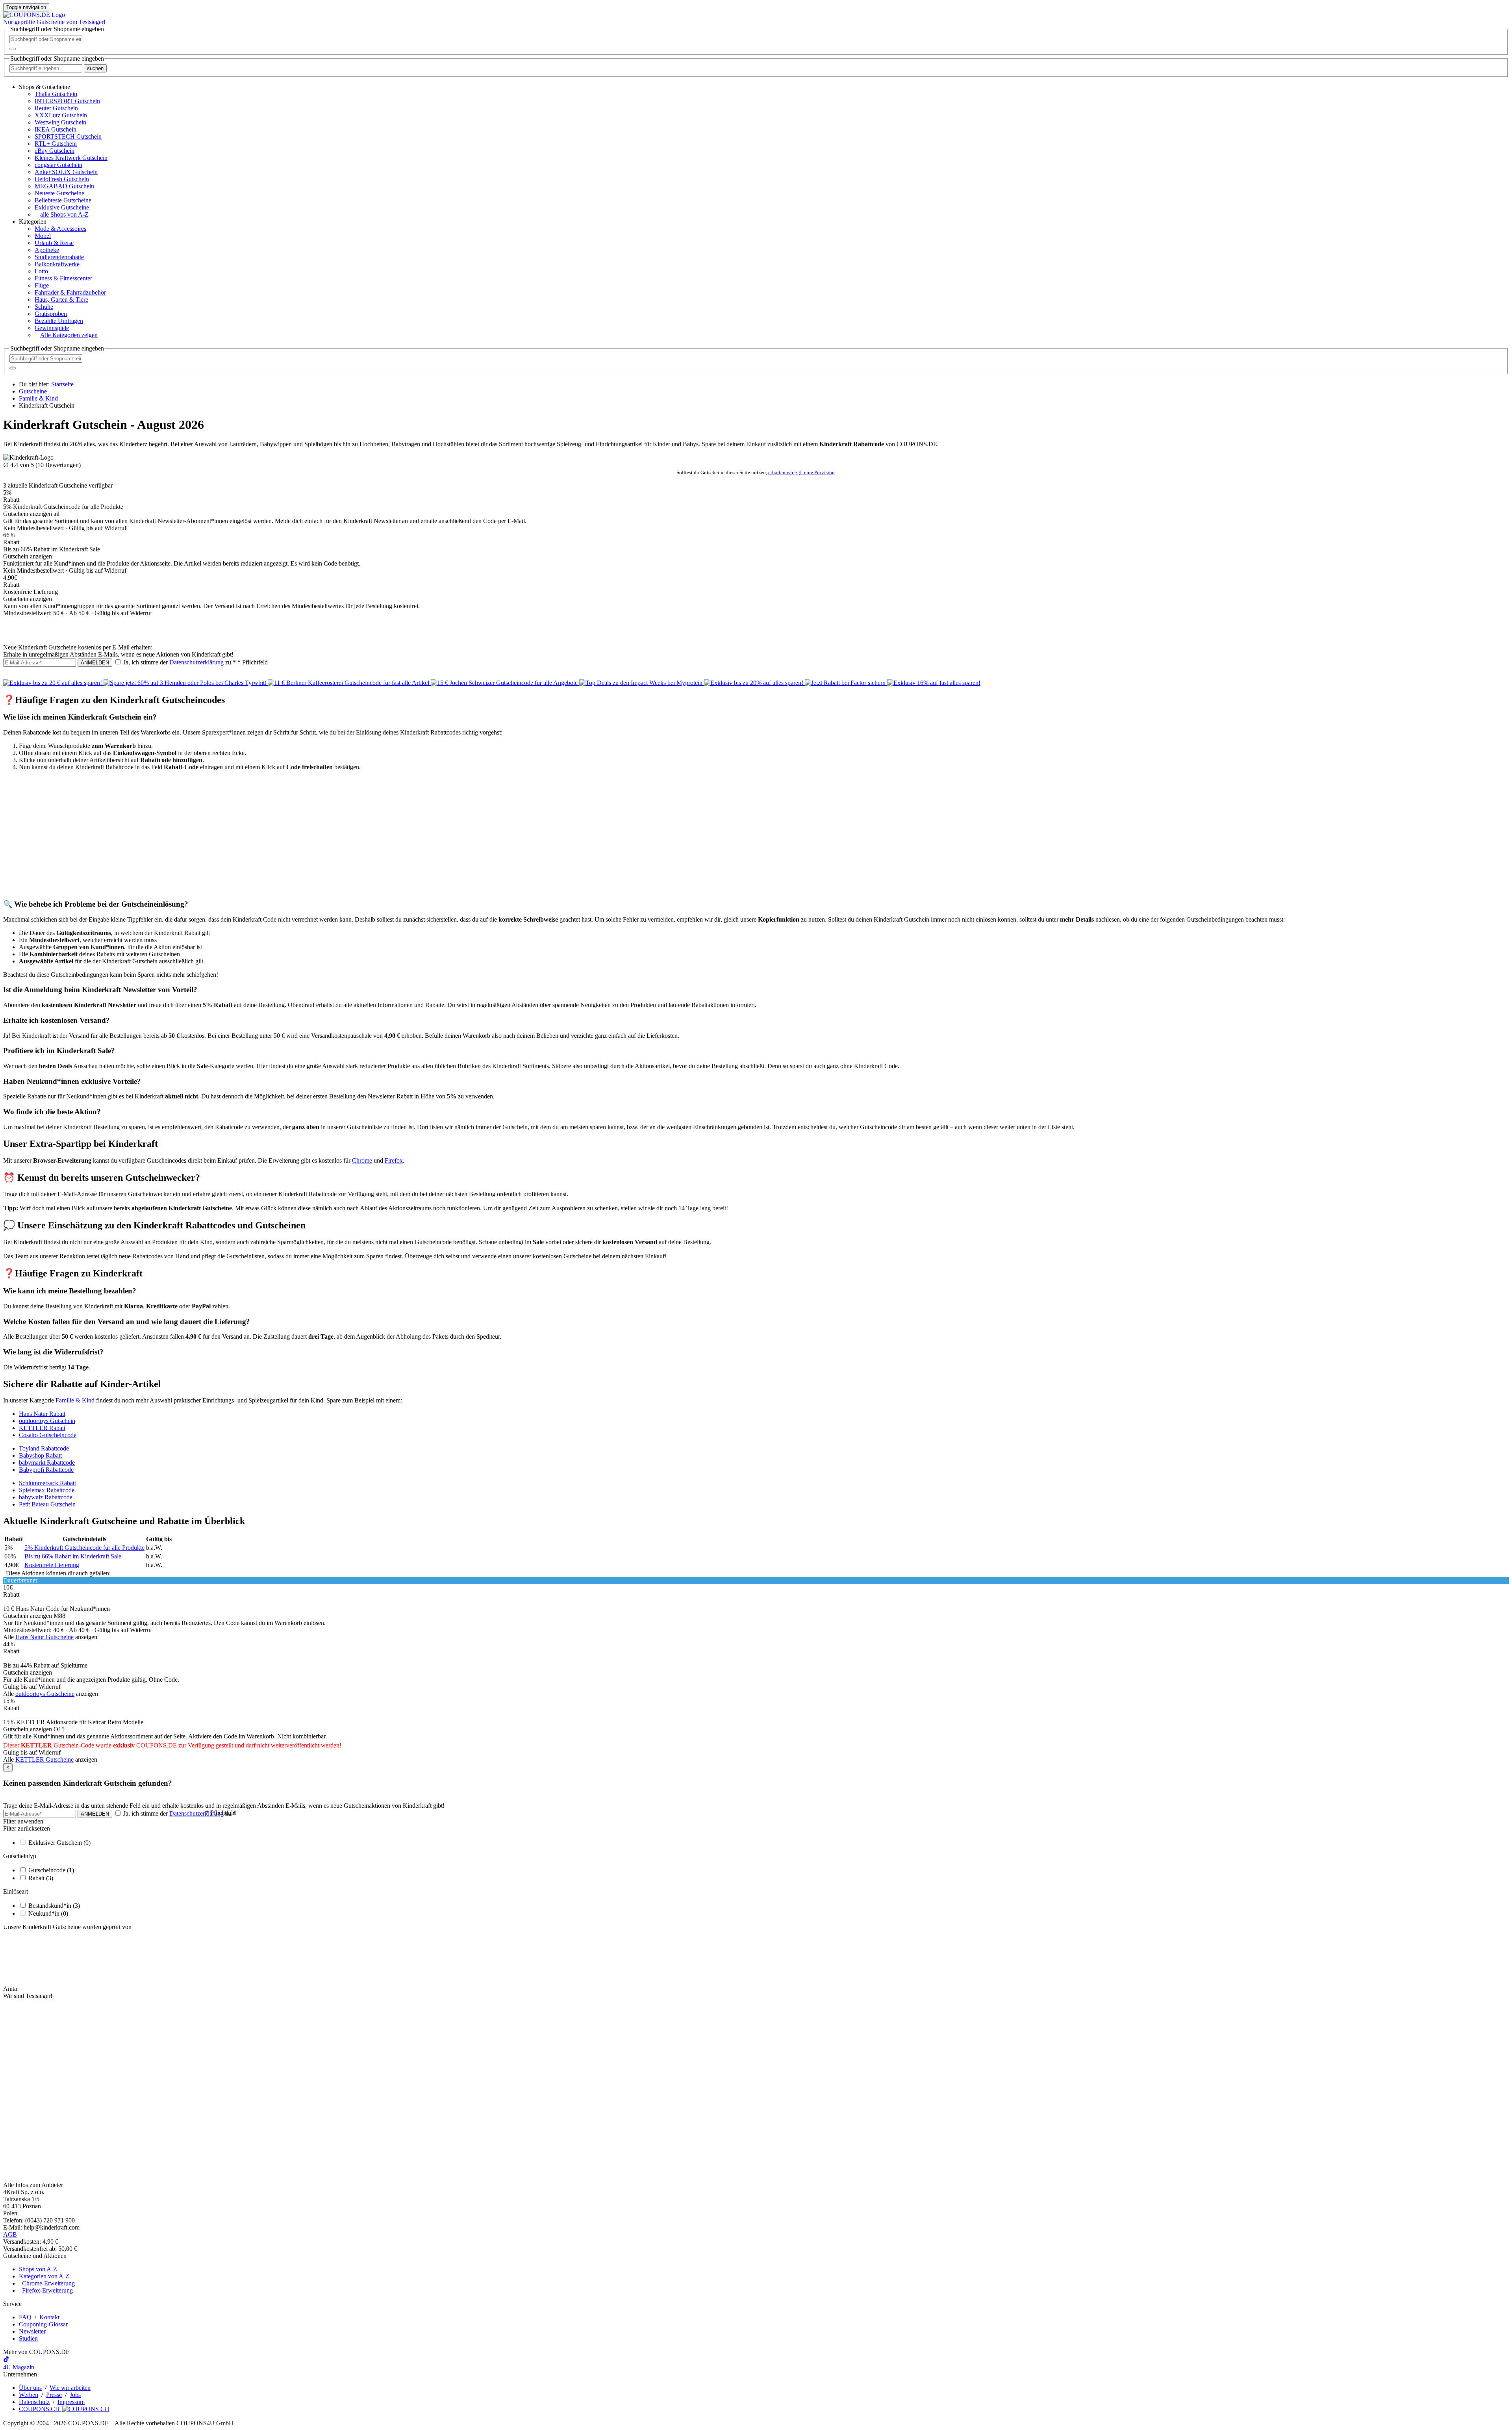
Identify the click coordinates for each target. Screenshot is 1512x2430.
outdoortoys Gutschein (47, 1421)
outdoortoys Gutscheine (45, 1694)
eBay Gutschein (55, 151)
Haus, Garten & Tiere (61, 300)
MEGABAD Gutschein (64, 186)
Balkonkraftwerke (57, 264)
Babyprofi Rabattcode (46, 1470)
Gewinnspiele (52, 328)
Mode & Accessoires (60, 229)
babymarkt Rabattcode (47, 1463)
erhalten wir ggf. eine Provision (801, 472)
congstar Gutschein (58, 165)
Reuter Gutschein (56, 108)
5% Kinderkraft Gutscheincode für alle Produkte (84, 1548)
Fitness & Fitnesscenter (63, 278)
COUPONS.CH (40, 2409)
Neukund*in (48, 1913)
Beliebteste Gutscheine (63, 200)
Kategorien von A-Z (44, 2276)
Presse (54, 2395)
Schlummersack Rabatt (47, 1483)
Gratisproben (51, 314)
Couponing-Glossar (43, 2324)
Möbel (43, 236)
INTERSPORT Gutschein (67, 101)
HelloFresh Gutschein (62, 179)
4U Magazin (19, 2367)
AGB (10, 2234)
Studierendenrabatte (59, 257)
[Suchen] (13, 49)
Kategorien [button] (33, 222)
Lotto (41, 271)
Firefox (394, 1160)
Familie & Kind (75, 1400)
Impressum (71, 2402)
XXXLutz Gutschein (61, 115)
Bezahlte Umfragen (59, 321)
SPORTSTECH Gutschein (68, 136)
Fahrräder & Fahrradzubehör (70, 292)
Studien (28, 2338)
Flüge (42, 285)
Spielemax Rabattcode (47, 1490)
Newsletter (32, 2331)
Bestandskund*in (54, 1906)
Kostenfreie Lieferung (52, 1565)
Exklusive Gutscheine (62, 207)
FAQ (25, 2317)
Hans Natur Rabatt (42, 1414)
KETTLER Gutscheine (44, 1759)
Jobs (75, 2395)
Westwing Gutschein (60, 122)
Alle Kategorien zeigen (69, 335)
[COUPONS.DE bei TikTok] (6, 2360)
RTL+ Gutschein (56, 144)
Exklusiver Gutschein (59, 1843)
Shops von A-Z (38, 2269)
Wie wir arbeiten (70, 2388)
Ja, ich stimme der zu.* (195, 662)
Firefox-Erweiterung (46, 2290)
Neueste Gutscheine (59, 193)
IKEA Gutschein (56, 129)
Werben (29, 2395)
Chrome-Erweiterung (47, 2283)
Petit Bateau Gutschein (47, 1504)
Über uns (30, 2388)
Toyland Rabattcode (44, 1448)
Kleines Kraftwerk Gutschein (71, 158)
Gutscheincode (51, 1870)
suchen (95, 68)
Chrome (362, 1160)
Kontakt (49, 2317)
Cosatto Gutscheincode (48, 1435)
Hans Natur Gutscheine (44, 1637)
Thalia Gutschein (56, 94)
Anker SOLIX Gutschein (66, 172)
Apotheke (47, 250)
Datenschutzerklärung (196, 662)
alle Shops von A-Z (64, 214)
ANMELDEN (95, 663)
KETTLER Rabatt (42, 1428)
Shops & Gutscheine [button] (44, 87)
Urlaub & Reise (54, 243)
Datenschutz (34, 2402)
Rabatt (41, 1878)
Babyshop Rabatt (40, 1455)
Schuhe (44, 307)
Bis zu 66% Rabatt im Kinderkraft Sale (73, 1556)
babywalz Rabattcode (46, 1497)
